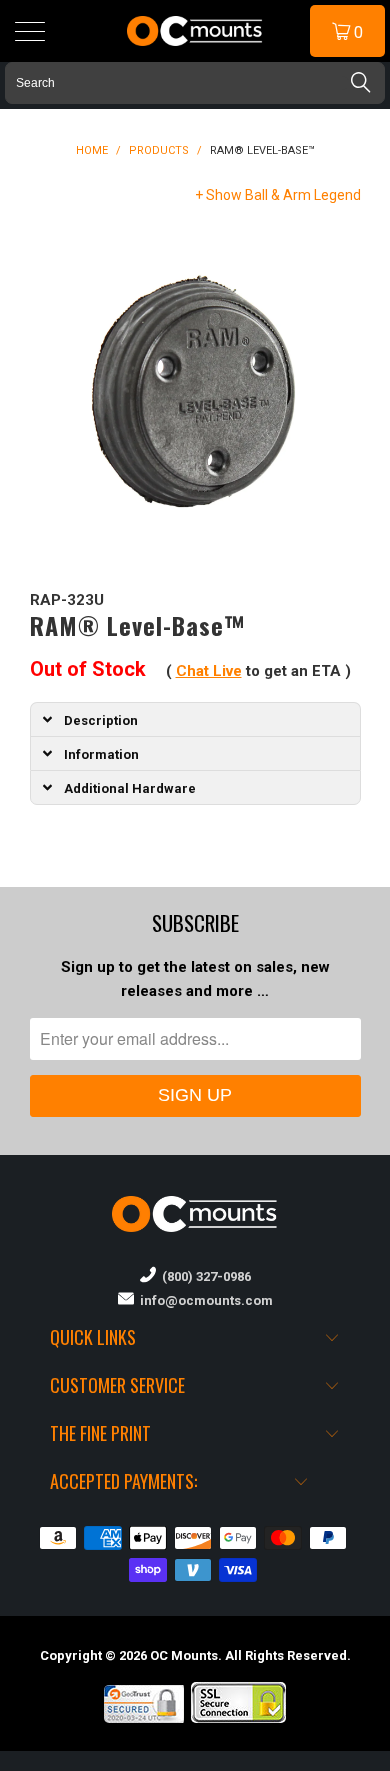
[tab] (195, 719)
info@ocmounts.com (203, 1300)
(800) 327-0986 (203, 1276)
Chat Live (209, 671)
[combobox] (195, 83)
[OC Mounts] (195, 31)
